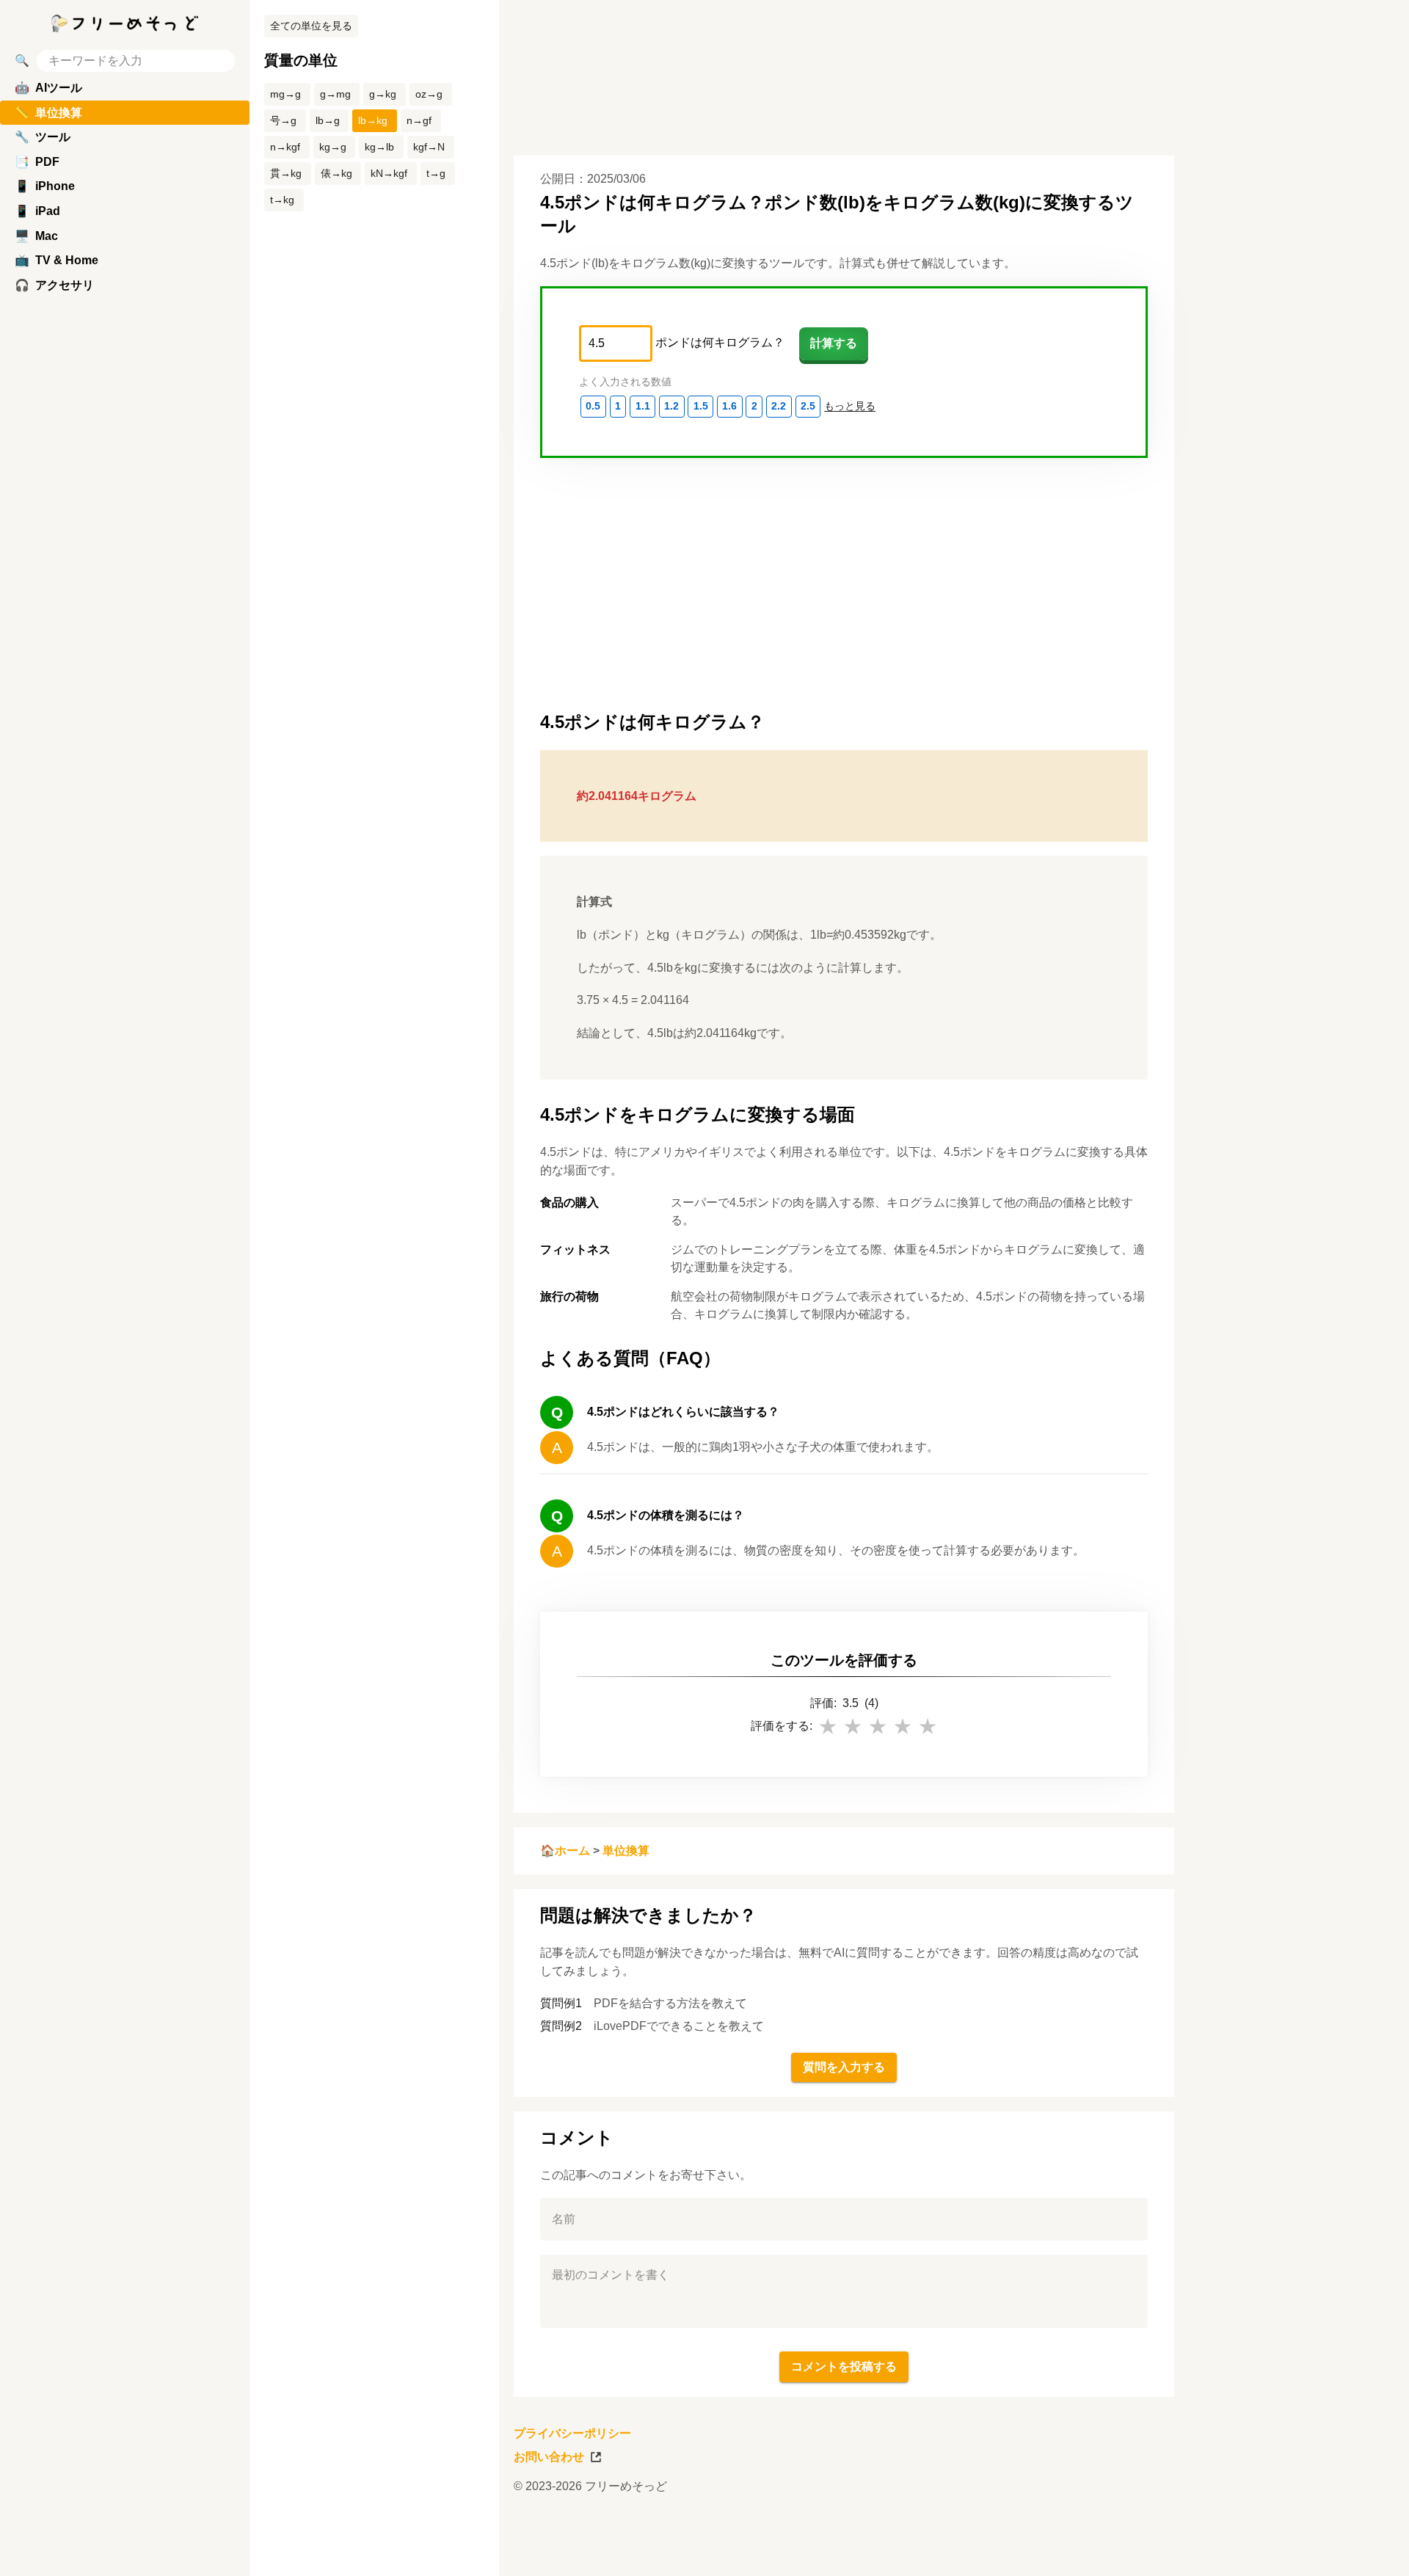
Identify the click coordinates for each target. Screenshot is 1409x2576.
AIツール (48, 88)
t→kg (282, 200)
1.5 (701, 406)
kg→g (333, 147)
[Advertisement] (1299, 1288)
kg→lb (379, 147)
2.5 (808, 406)
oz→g (429, 94)
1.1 (643, 406)
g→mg (335, 94)
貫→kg (286, 173)
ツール (43, 137)
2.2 (779, 406)
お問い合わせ (549, 2457)
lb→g (328, 120)
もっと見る (850, 406)
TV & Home (57, 260)
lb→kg (373, 120)
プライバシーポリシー (572, 2433)
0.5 (593, 406)
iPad (37, 211)
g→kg (383, 94)
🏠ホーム (565, 1851)
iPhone (45, 186)
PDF (37, 162)
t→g (436, 173)
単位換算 (626, 1851)
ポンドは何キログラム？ (720, 342)
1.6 (729, 406)
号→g (283, 120)
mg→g (285, 94)
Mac (36, 236)
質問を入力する (844, 2067)
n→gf (419, 120)
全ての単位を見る (311, 26)
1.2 (671, 406)
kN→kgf (389, 173)
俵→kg (336, 173)
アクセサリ (54, 285)
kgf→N (429, 147)
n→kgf (285, 147)
